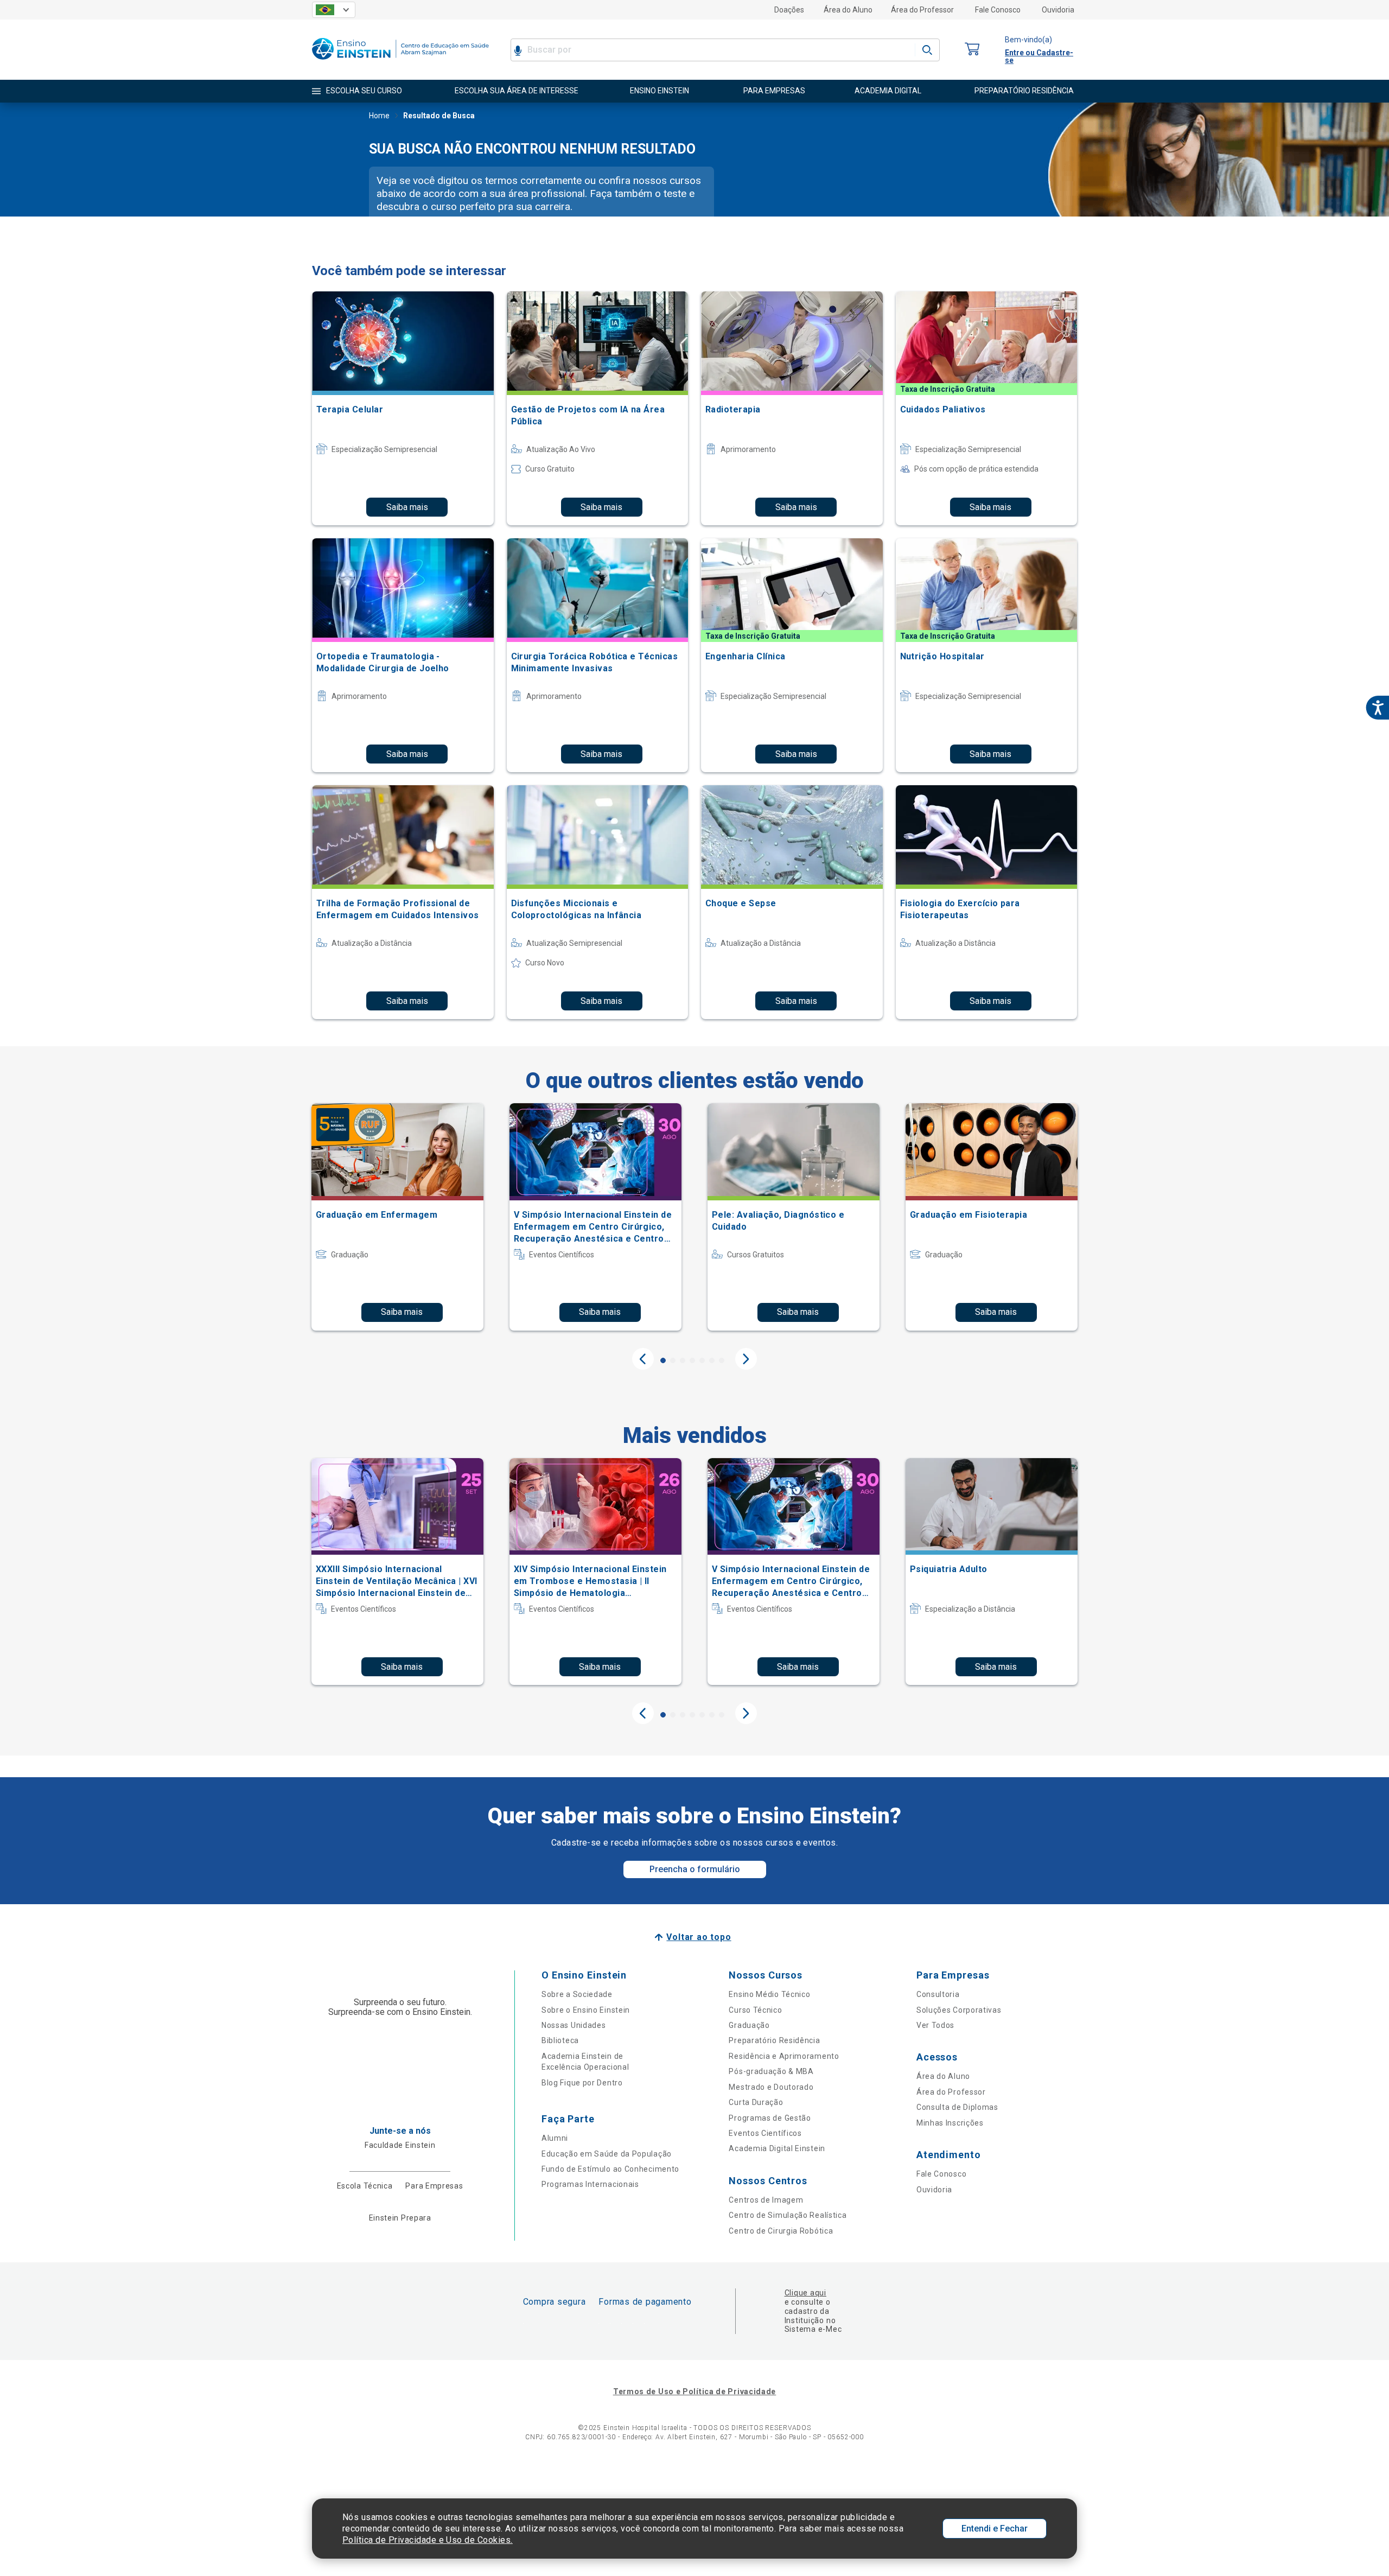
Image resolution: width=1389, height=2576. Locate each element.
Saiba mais (407, 507)
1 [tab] (663, 1360)
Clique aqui (805, 2293)
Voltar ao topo (699, 1937)
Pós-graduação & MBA (771, 2071)
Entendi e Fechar (995, 2529)
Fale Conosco (998, 10)
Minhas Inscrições (950, 2123)
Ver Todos (935, 2025)
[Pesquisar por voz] (518, 50)
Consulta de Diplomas (957, 2107)
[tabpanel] (397, 1217)
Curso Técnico (755, 2010)
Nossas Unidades (574, 2025)
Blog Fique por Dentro (582, 2083)
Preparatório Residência (774, 2040)
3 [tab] (683, 1360)
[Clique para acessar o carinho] (972, 50)
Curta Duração (756, 2102)
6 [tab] (712, 1360)
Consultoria (938, 1994)
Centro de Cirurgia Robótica (781, 2231)
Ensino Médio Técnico (769, 1994)
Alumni (555, 2138)
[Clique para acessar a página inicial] (400, 62)
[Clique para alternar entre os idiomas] (334, 10)
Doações (789, 10)
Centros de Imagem (766, 2200)
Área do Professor (922, 10)
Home (379, 116)
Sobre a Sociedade (577, 1994)
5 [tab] (702, 1360)
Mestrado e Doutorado (771, 2087)
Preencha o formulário (695, 1869)
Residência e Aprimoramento (784, 2056)
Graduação (749, 2025)
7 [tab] (722, 1360)
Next (746, 1359)
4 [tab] (692, 1360)
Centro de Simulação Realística (788, 2215)
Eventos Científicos (765, 2133)
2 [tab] (673, 1360)
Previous (643, 1359)
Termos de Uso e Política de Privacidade (694, 2391)
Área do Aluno (848, 10)
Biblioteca (560, 2040)
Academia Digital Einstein (777, 2148)
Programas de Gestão (770, 2118)
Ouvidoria (1058, 10)
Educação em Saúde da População (607, 2154)
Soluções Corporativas (959, 2010)
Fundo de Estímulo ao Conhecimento (610, 2169)
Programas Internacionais (590, 2184)
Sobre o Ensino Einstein (586, 2010)
